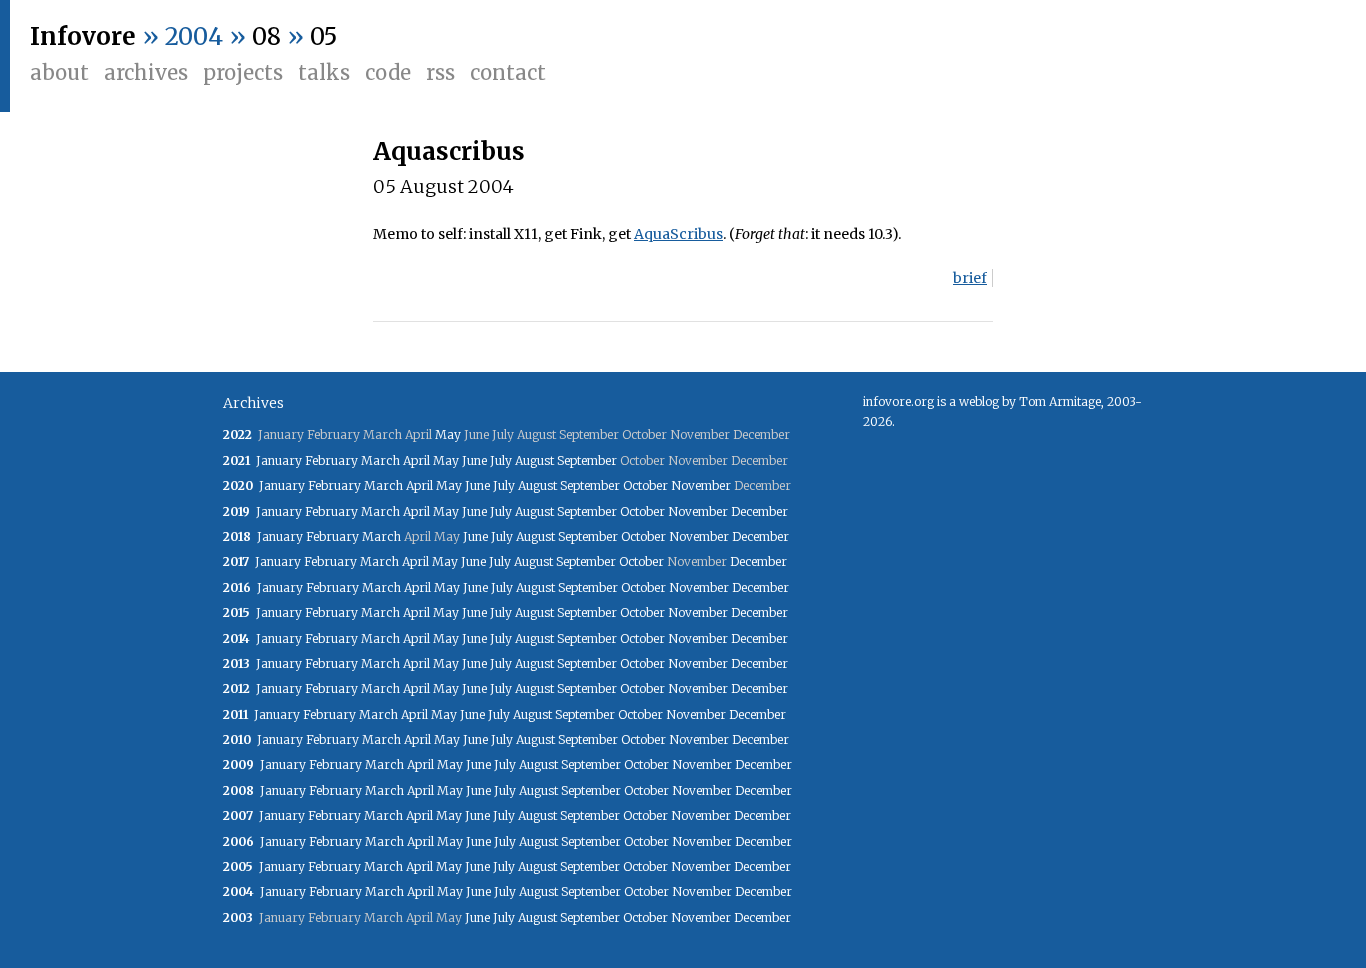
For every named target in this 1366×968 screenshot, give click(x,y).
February (331, 460)
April (416, 460)
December (759, 511)
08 (266, 36)
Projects (243, 72)
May (448, 434)
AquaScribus (678, 234)
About (59, 72)
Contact (508, 72)
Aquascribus (449, 151)
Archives (146, 72)
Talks (324, 72)
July (501, 460)
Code (388, 72)
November (701, 485)
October (645, 485)
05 (323, 36)
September (587, 460)
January (279, 460)
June (474, 460)
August (534, 460)
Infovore (83, 36)
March (380, 460)
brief (970, 278)
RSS (440, 72)
